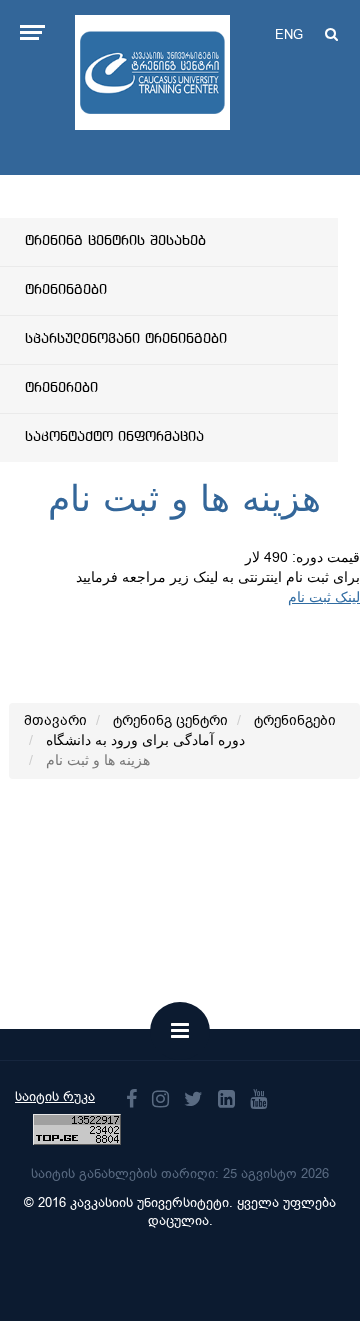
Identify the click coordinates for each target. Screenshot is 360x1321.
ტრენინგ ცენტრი (170, 720)
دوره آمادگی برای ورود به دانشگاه (145, 740)
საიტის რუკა (55, 1096)
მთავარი (55, 720)
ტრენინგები (66, 290)
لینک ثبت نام (324, 597)
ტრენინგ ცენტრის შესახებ (115, 241)
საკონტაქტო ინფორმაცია (114, 437)
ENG (289, 34)
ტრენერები (61, 388)
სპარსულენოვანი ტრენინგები (126, 339)
